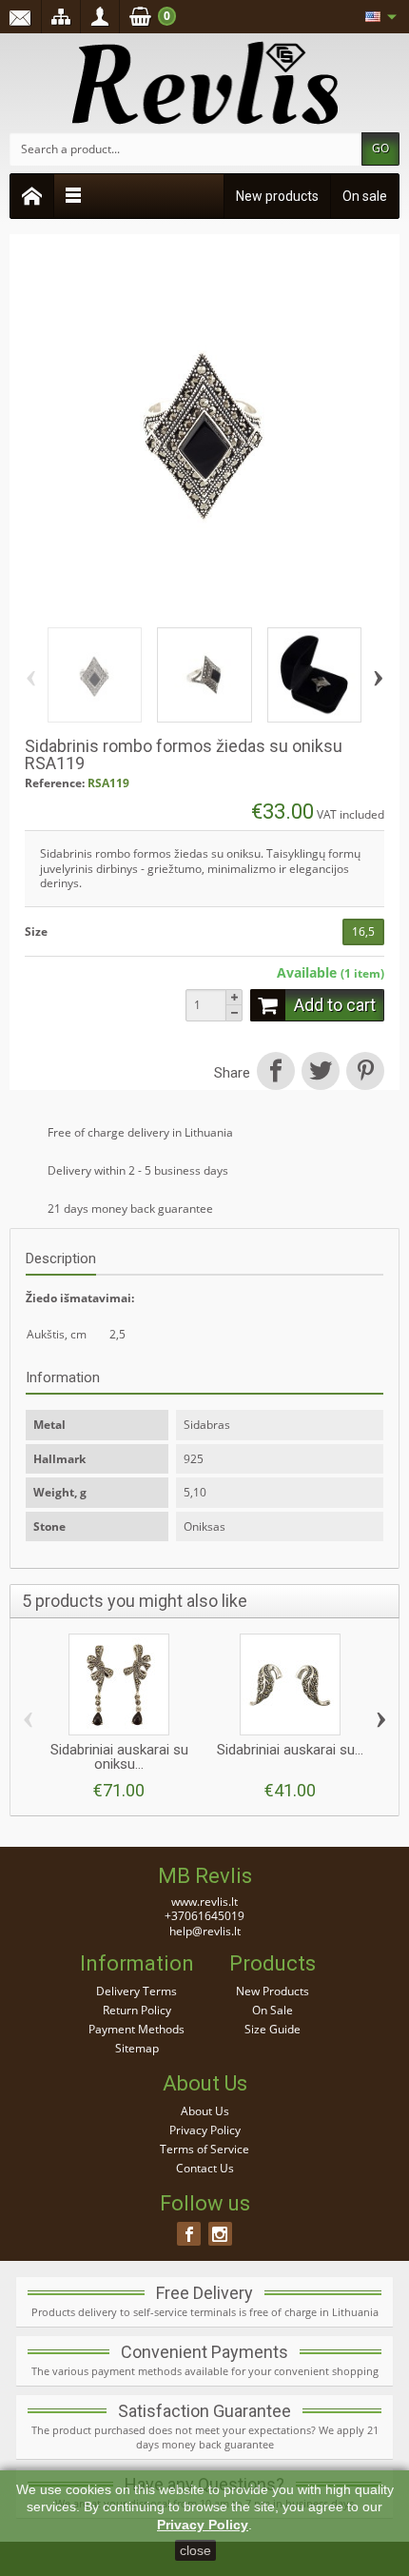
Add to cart (335, 1005)
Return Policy (137, 2010)
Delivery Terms (136, 1991)
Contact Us (205, 2168)
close (195, 2550)
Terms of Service (204, 2149)
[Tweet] (320, 1073)
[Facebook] (189, 2233)
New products (277, 196)
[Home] (32, 196)
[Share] (275, 1073)
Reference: (55, 783)
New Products (273, 1991)
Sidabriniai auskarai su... (290, 1750)
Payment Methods (136, 2029)
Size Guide (273, 2029)
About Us (205, 2111)
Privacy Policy (205, 2130)
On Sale (273, 2010)
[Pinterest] (363, 1073)
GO (380, 148)
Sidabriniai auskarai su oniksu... (119, 1757)
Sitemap (137, 2048)
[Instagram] (220, 2233)
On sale (365, 196)
